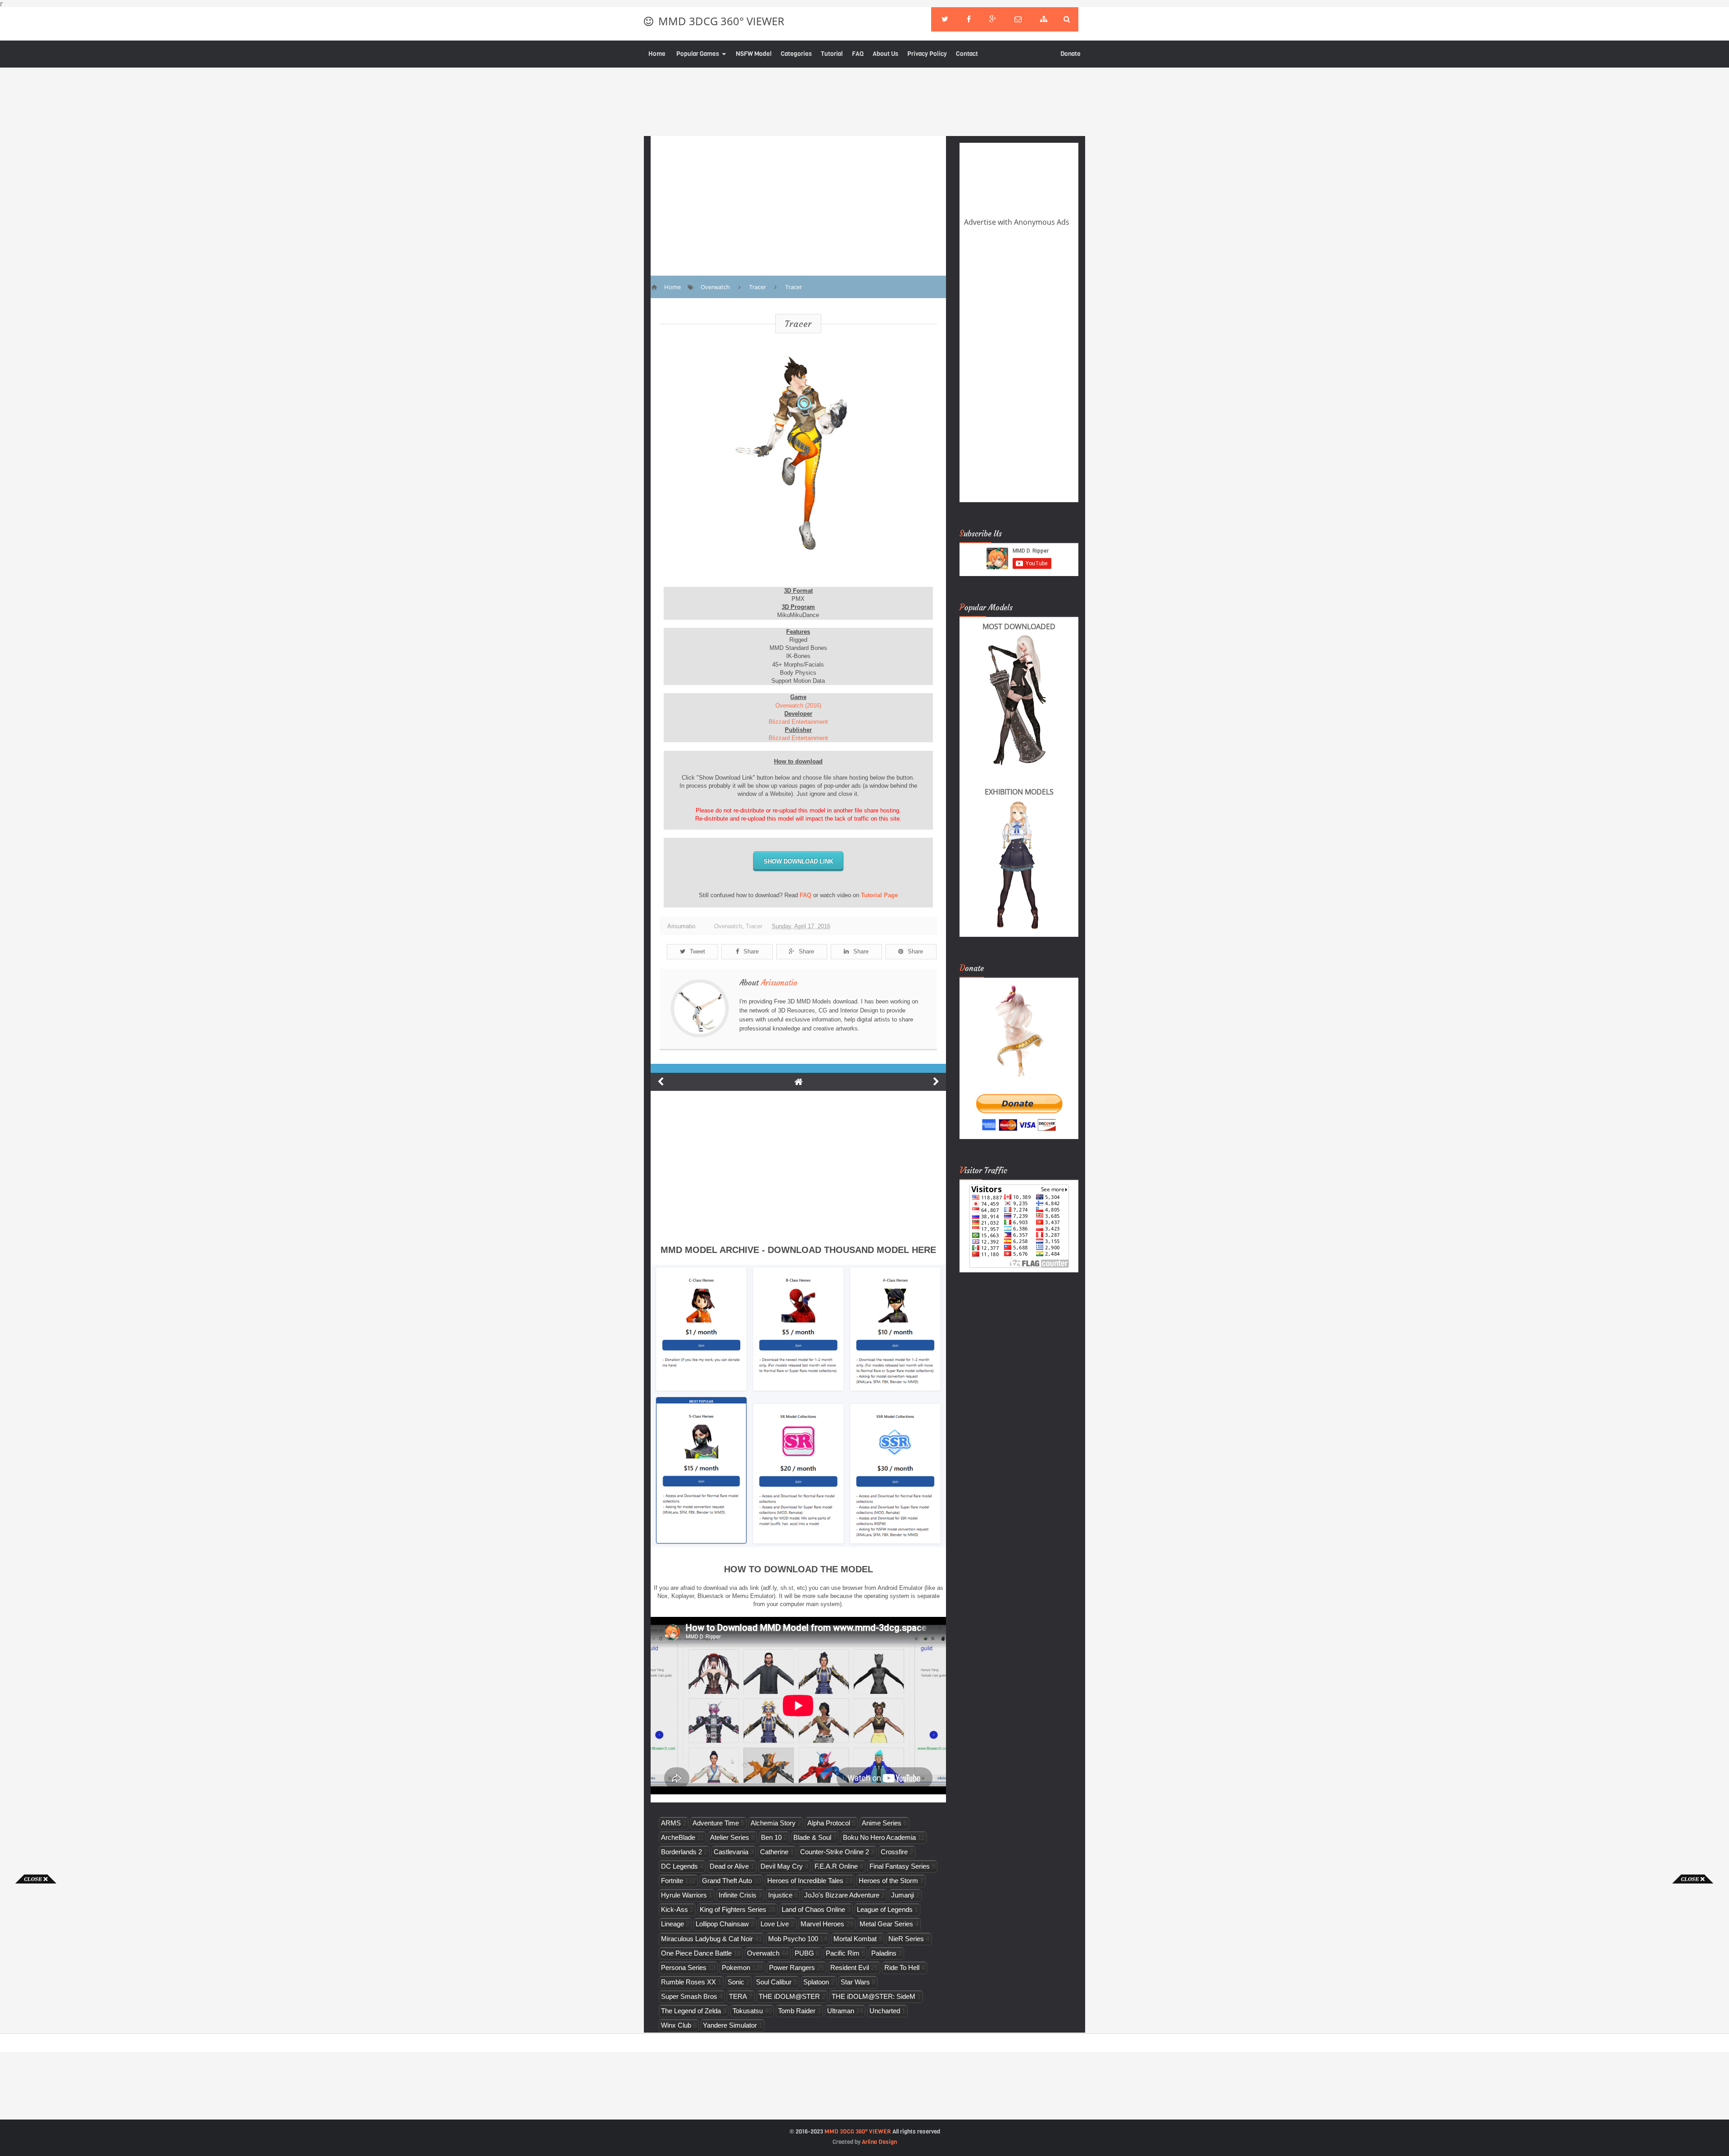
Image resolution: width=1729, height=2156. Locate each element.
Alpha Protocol (829, 1823)
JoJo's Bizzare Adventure (842, 1895)
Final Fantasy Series (900, 1866)
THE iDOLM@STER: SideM (874, 1996)
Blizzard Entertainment (798, 722)
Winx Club (676, 2025)
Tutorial (832, 54)
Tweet (697, 951)
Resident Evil (850, 1968)
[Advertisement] (36, 2019)
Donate (1070, 54)
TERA (738, 1996)
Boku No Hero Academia (879, 1837)
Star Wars (855, 1982)
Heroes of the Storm (888, 1881)
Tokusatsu (748, 2011)
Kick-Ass (674, 1909)
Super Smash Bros (689, 1996)
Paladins (884, 1953)
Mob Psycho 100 (793, 1939)
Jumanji (903, 1895)
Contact (967, 54)
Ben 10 (771, 1837)
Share (751, 951)
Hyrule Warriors (684, 1895)
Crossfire (894, 1852)
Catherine (774, 1852)
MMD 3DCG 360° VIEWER (721, 21)
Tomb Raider (797, 2011)
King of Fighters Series (733, 1909)
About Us (885, 54)
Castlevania (731, 1852)
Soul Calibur (774, 1982)
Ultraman (841, 2011)
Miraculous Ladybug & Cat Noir (707, 1939)
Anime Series (882, 1823)
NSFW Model (754, 54)
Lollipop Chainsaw (722, 1924)
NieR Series (906, 1939)
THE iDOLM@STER (789, 1996)
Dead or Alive (729, 1866)
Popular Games (698, 54)
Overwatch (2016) (798, 706)
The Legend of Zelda (691, 2011)
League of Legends (885, 1909)
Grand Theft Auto (727, 1881)
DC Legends (679, 1866)
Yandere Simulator (730, 2025)
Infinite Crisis (738, 1895)
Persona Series (684, 1968)
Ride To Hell (902, 1968)
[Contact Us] (1018, 19)
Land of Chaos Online (813, 1909)
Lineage (672, 1924)
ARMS (671, 1823)
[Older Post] (936, 1082)
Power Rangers (792, 1968)
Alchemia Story (773, 1823)
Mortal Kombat (855, 1939)
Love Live (775, 1924)
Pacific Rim (843, 1953)
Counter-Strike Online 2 (835, 1852)
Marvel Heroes (822, 1924)
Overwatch (728, 926)
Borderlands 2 (681, 1852)
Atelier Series (730, 1837)
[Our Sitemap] (1044, 19)
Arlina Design (879, 2142)
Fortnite (672, 1881)
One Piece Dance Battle (696, 1953)
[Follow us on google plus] (993, 19)
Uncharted (885, 2011)
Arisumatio (779, 983)
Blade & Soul (812, 1837)
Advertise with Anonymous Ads (1017, 222)
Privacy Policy (927, 54)
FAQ (858, 54)
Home (657, 54)
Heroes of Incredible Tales (805, 1881)
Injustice (780, 1895)
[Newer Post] (661, 1082)
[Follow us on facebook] (969, 19)
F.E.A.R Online (836, 1866)
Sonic (736, 1982)
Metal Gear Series (886, 1924)
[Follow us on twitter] (945, 19)
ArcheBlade (678, 1837)
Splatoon (816, 1982)
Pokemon (736, 1968)
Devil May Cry (782, 1866)
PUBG (804, 1953)
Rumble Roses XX (688, 1982)
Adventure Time (716, 1823)
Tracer (798, 324)
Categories (796, 54)
